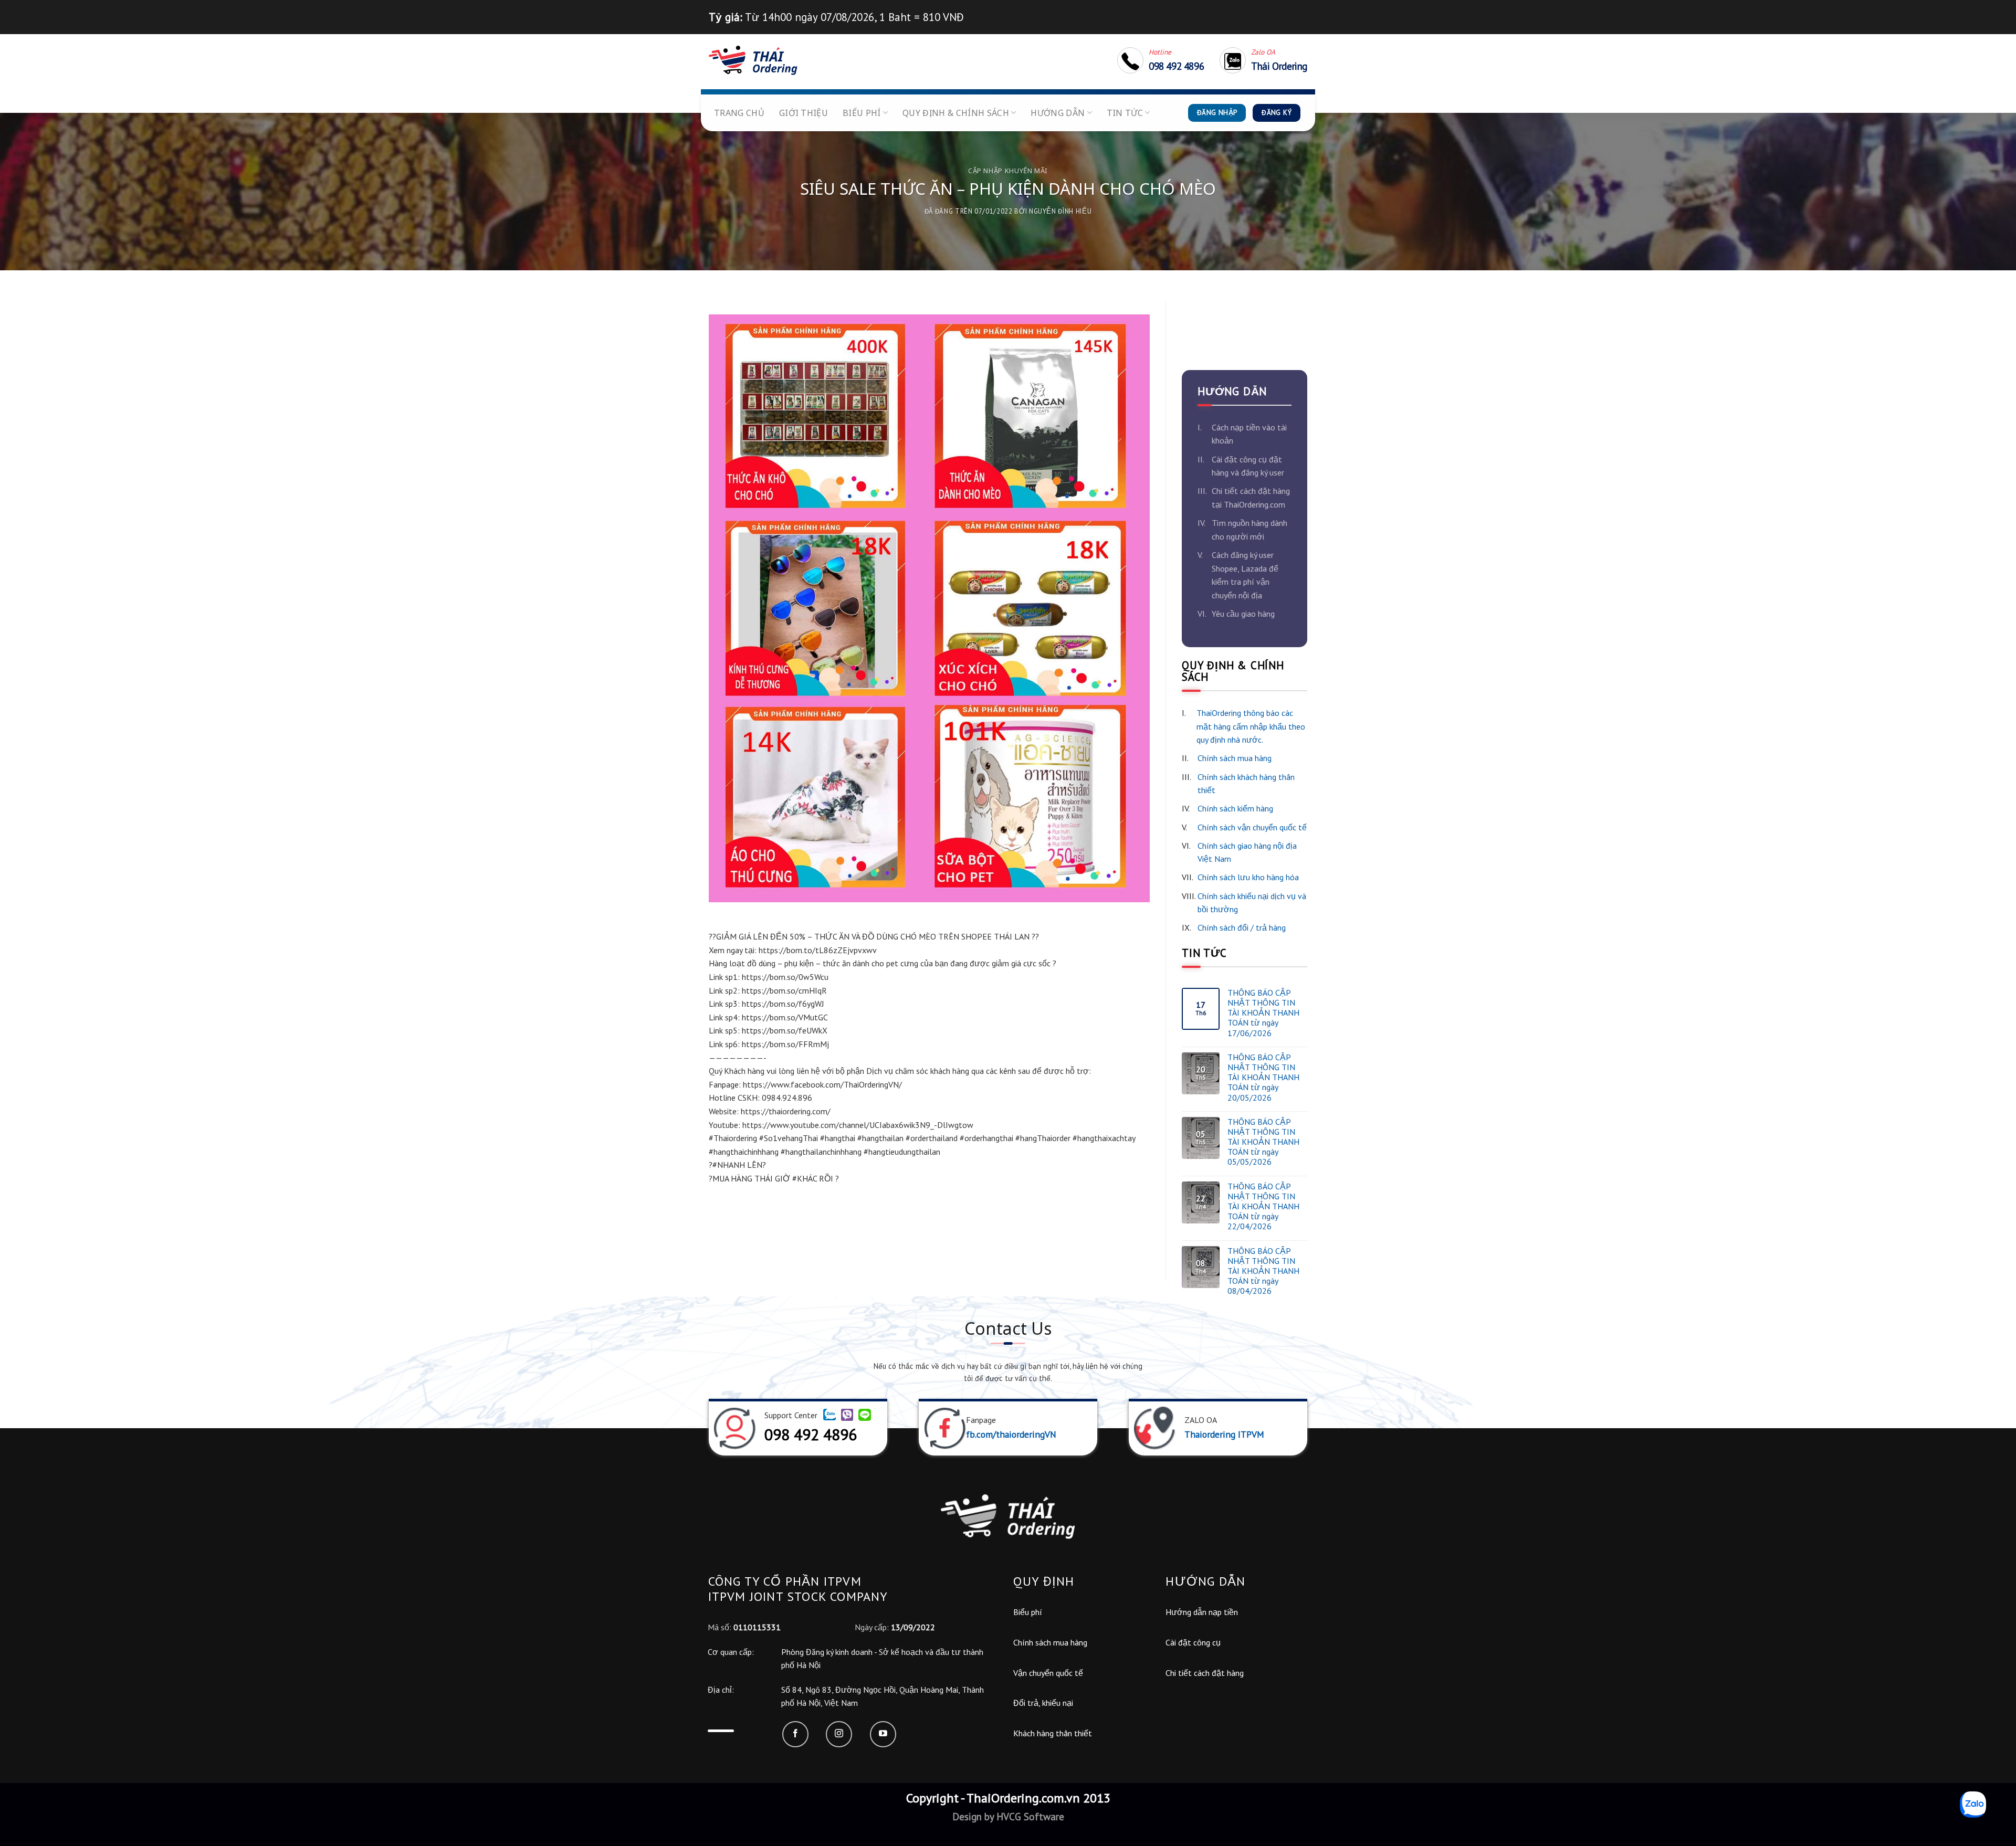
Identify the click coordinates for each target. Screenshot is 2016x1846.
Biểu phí (862, 113)
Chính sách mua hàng (1235, 758)
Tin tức (1125, 113)
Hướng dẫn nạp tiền (1202, 1612)
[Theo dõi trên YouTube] (883, 1734)
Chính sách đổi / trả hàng (1242, 927)
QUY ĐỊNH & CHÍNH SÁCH (956, 113)
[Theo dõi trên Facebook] (795, 1734)
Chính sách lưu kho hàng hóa (1248, 877)
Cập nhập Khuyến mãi (1008, 171)
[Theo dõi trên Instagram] (839, 1734)
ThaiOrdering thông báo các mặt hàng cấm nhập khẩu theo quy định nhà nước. (1251, 726)
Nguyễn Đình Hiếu (1060, 211)
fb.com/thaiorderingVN (1011, 1434)
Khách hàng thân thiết (1053, 1733)
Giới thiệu (804, 113)
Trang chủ (739, 113)
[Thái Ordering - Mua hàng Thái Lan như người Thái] (753, 60)
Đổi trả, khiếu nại (1043, 1703)
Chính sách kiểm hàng (1235, 808)
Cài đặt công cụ (1193, 1642)
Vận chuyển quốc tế (1048, 1673)
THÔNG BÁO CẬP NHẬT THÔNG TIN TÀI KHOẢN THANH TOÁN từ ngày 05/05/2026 (1263, 1142)
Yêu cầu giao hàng (1243, 614)
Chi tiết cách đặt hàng (1205, 1673)
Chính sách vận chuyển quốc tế (1252, 827)
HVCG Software (1029, 1816)
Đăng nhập (1217, 113)
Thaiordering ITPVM (1224, 1434)
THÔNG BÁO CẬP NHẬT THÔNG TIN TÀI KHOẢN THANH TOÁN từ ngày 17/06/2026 (1263, 1013)
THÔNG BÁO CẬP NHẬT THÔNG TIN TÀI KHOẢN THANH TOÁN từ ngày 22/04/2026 (1263, 1207)
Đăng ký (1277, 113)
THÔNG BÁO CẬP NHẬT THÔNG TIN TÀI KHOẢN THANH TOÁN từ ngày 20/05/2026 (1263, 1078)
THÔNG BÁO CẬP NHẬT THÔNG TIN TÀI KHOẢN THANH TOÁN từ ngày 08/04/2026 (1263, 1271)
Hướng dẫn (1058, 113)
